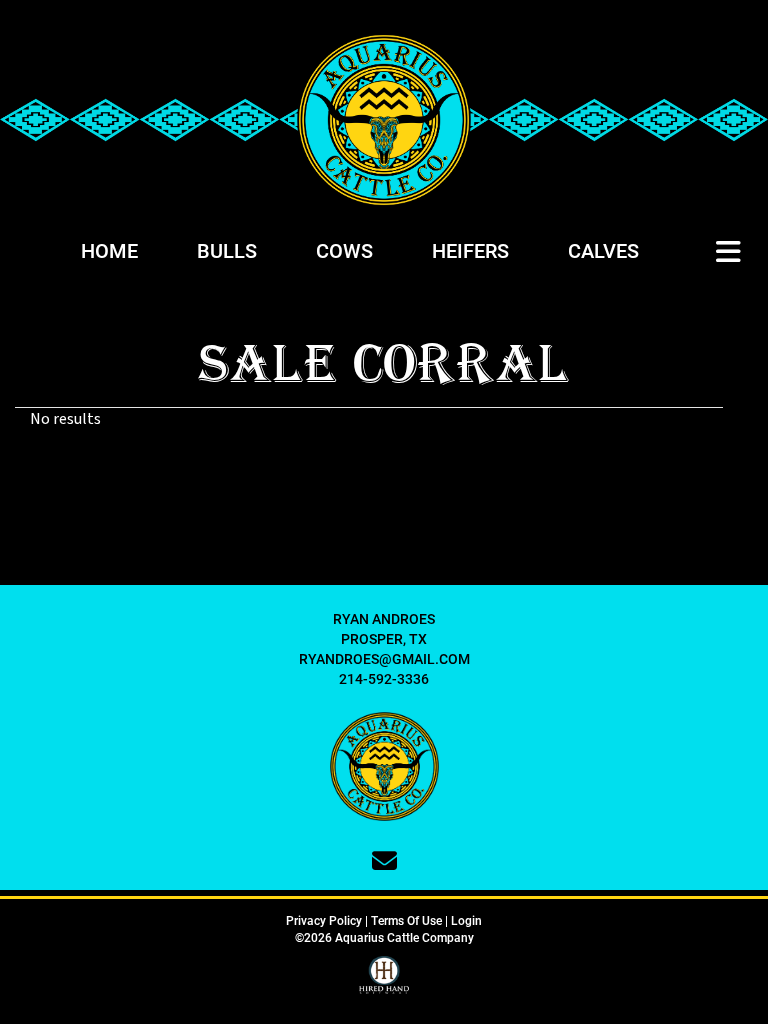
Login (466, 920)
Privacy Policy (324, 920)
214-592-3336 (384, 678)
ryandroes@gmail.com (384, 658)
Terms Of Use (406, 920)
